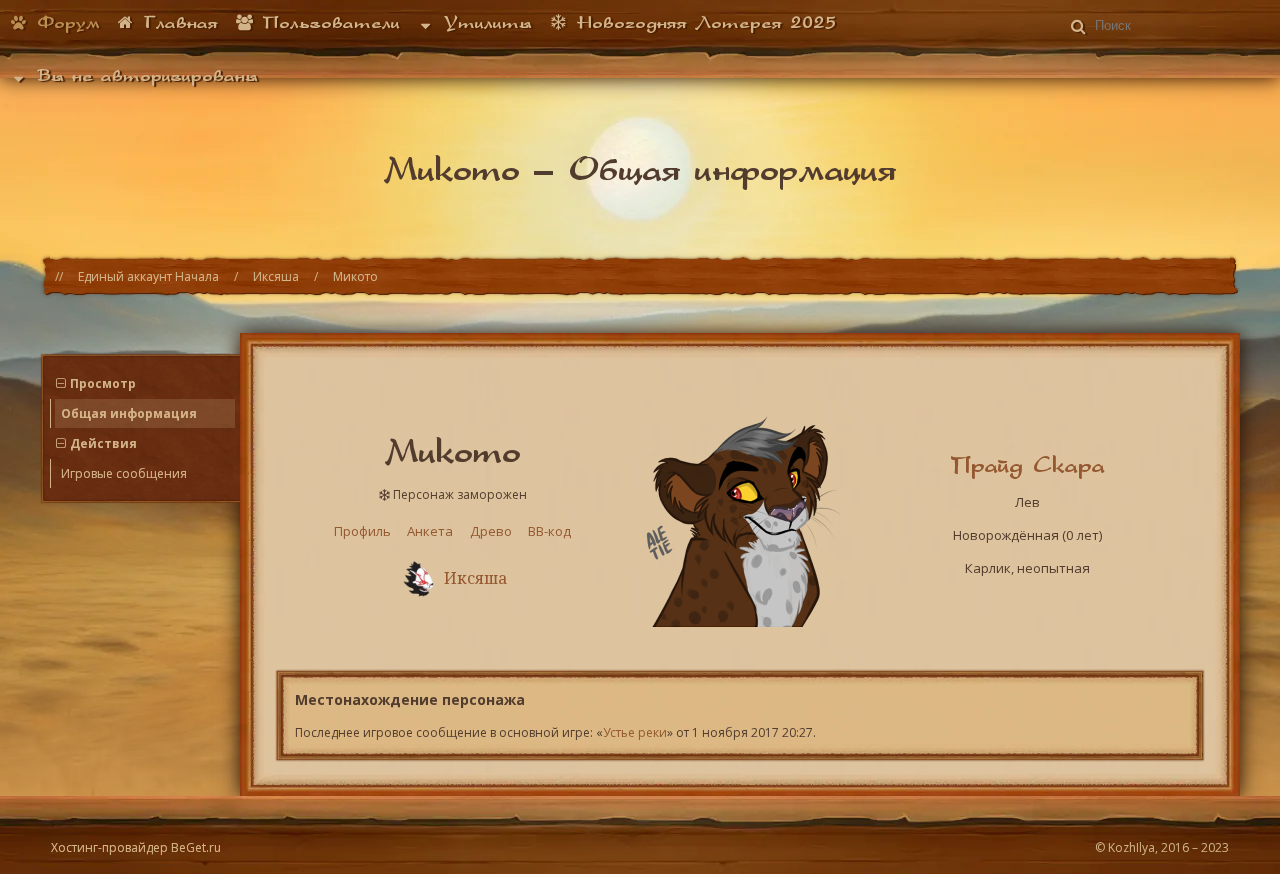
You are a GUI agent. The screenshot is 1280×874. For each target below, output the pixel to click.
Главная (177, 22)
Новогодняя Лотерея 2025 (702, 22)
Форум (64, 22)
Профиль (362, 531)
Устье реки (635, 732)
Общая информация (129, 413)
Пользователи (327, 22)
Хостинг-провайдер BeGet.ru (136, 847)
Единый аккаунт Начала (148, 276)
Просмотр (103, 383)
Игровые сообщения (124, 473)
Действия (103, 443)
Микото (355, 276)
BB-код (549, 531)
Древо (491, 531)
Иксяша (276, 276)
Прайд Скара (1027, 464)
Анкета (430, 531)
